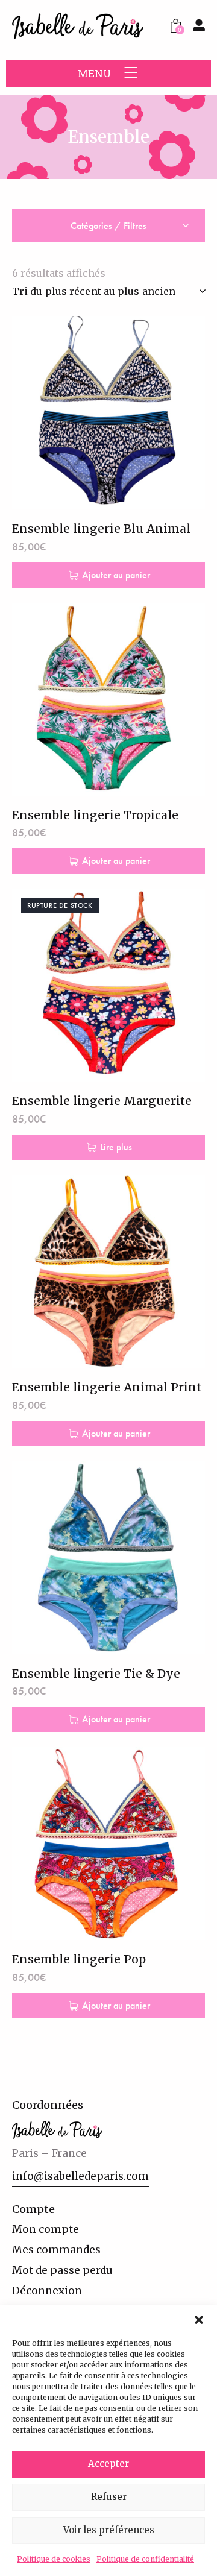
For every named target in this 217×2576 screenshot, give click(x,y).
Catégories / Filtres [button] (108, 226)
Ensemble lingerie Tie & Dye (96, 1674)
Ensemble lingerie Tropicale (95, 815)
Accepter (108, 2464)
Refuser (109, 2497)
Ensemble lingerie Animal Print (107, 1387)
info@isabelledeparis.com (80, 2176)
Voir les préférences (109, 2530)
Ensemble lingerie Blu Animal (101, 529)
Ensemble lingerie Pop (79, 1959)
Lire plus (116, 1147)
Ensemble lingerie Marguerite (102, 1101)
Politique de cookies (54, 2559)
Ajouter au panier (116, 575)
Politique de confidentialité (145, 2559)
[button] (199, 2320)
